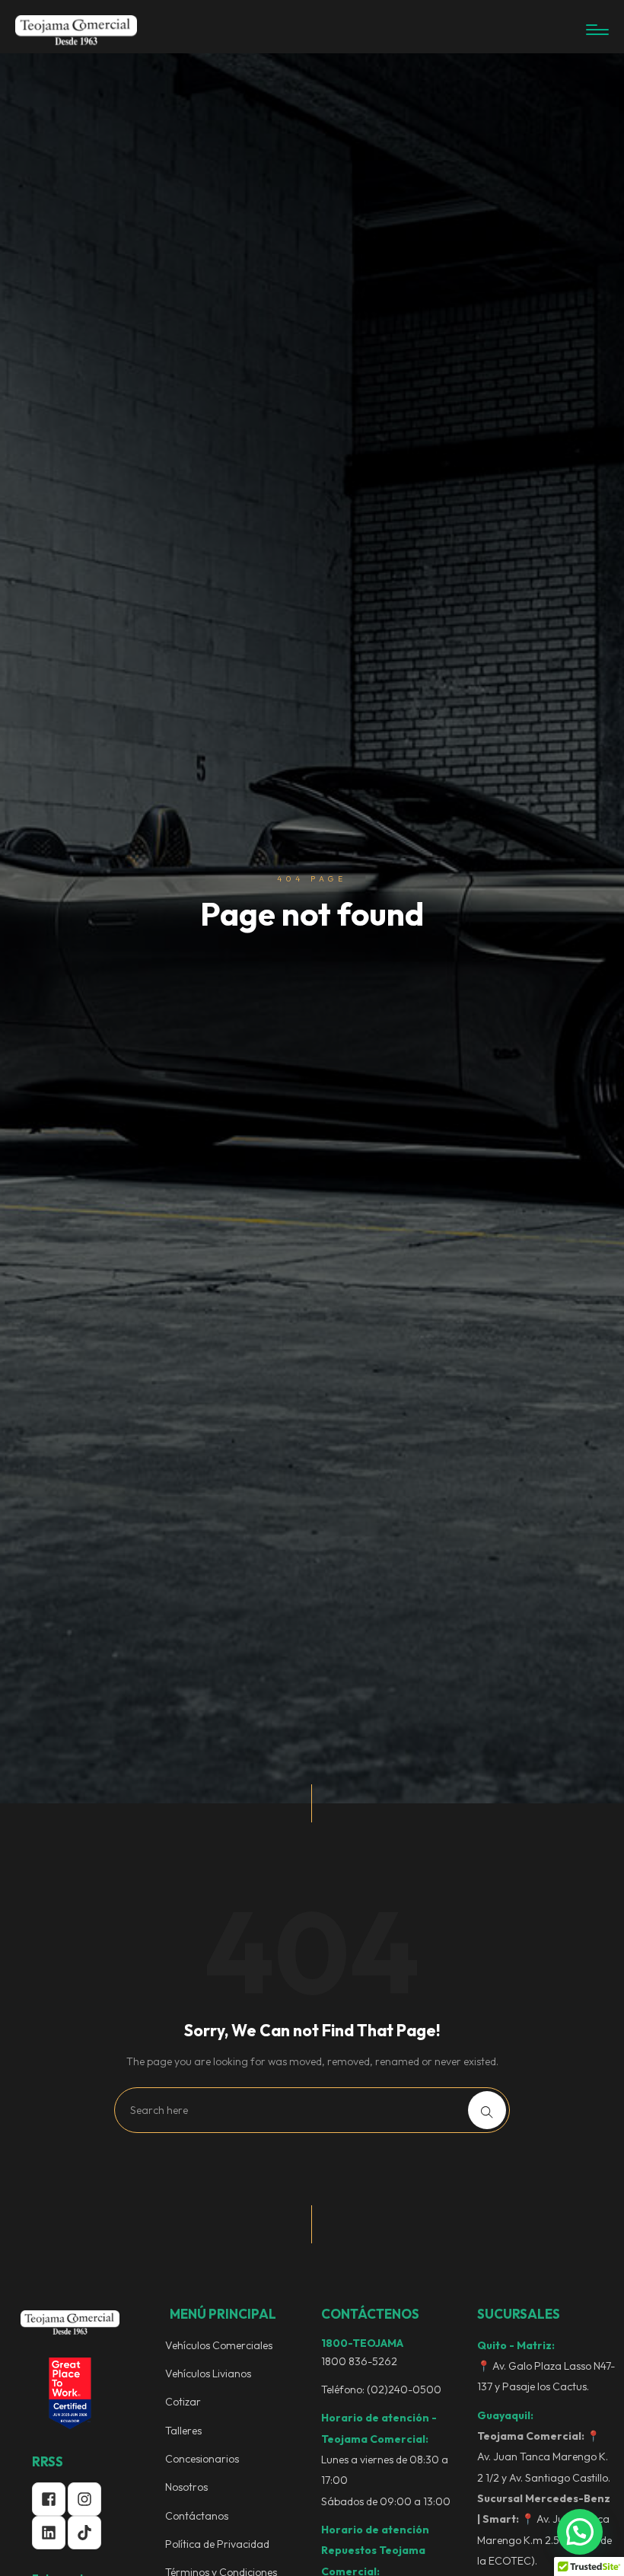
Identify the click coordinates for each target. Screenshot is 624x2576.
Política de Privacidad (217, 2544)
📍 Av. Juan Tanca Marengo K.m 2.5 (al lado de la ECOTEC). (544, 2530)
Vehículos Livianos (208, 2374)
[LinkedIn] (49, 2533)
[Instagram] (84, 2499)
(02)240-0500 (404, 2389)
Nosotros (186, 2487)
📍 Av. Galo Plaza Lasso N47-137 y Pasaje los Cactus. (546, 2376)
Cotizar (183, 2402)
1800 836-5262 (359, 2361)
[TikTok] (84, 2533)
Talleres (183, 2431)
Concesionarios (202, 2459)
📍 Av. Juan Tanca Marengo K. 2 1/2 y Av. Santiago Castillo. (544, 2457)
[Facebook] (49, 2499)
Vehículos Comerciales (219, 2345)
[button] (580, 2532)
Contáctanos (197, 2516)
